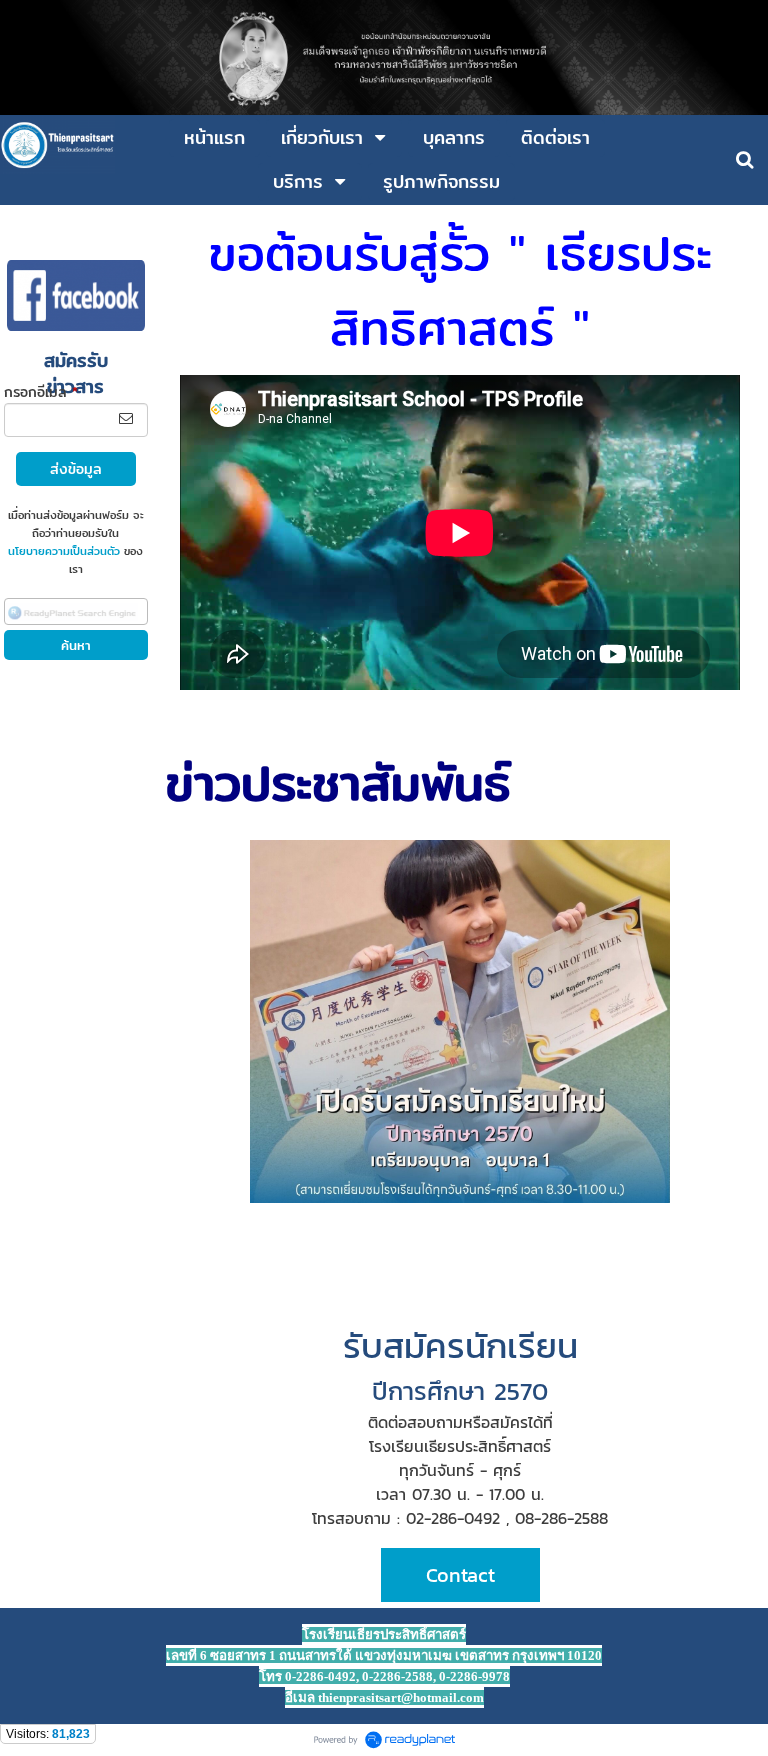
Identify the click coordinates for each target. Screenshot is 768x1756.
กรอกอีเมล (41, 392)
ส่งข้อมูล (76, 469)
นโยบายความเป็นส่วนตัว (64, 551)
